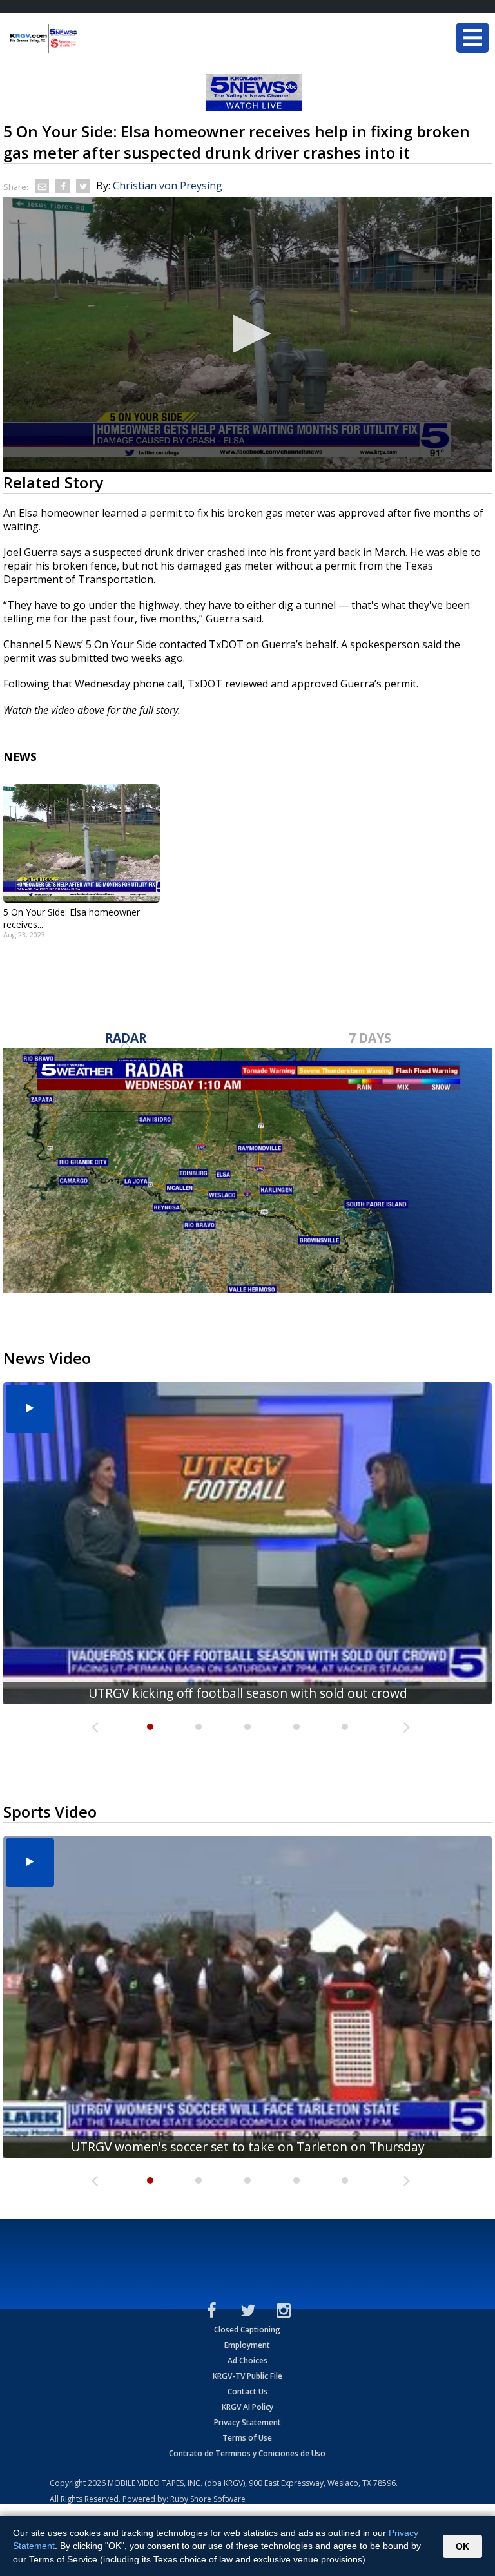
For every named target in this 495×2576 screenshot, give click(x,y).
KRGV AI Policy (247, 2407)
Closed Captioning (247, 2330)
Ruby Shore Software (208, 2499)
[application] (247, 334)
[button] (247, 334)
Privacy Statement (247, 2422)
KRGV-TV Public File (247, 2376)
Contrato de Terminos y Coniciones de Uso (247, 2453)
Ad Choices (247, 2360)
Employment (247, 2345)
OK (462, 2546)
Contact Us (247, 2391)
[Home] (87, 39)
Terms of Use (247, 2438)
